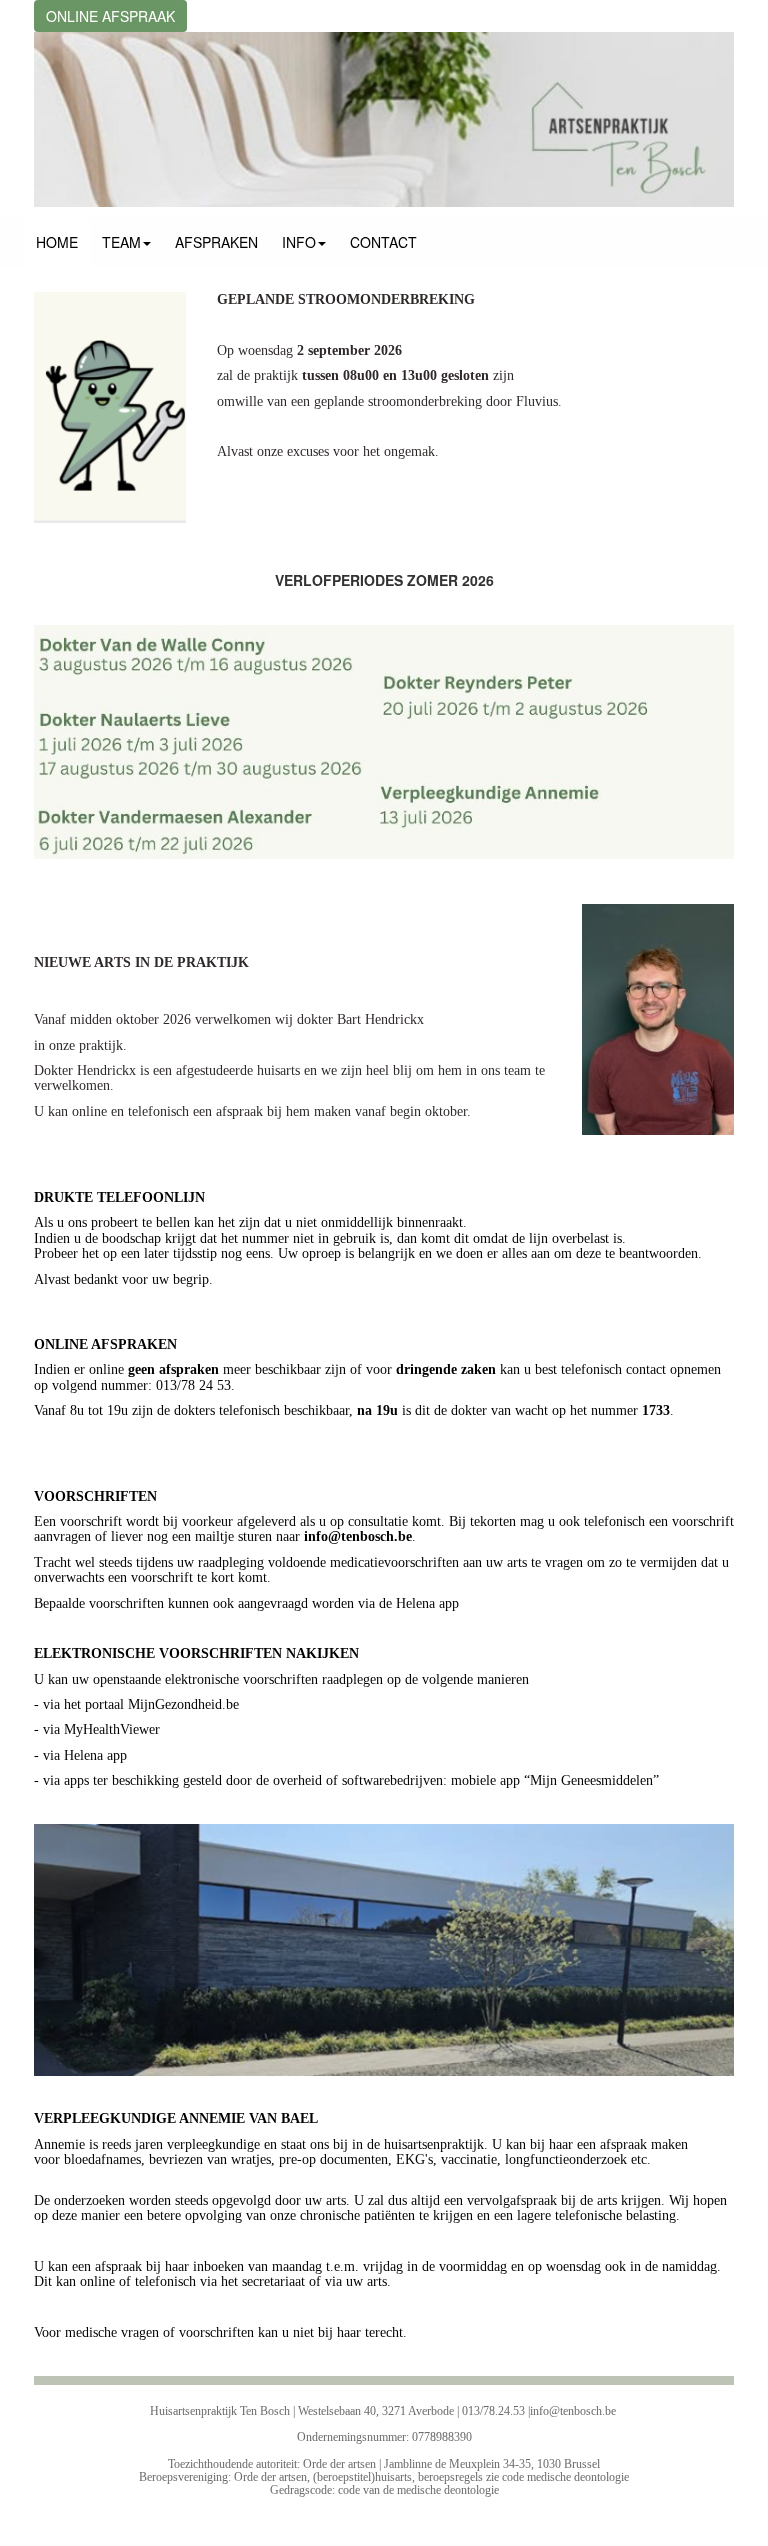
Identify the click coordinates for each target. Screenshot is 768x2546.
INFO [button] (299, 242)
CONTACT (383, 242)
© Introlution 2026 (384, 2526)
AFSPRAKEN (216, 242)
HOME (57, 242)
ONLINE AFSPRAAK (110, 16)
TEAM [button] (121, 242)
